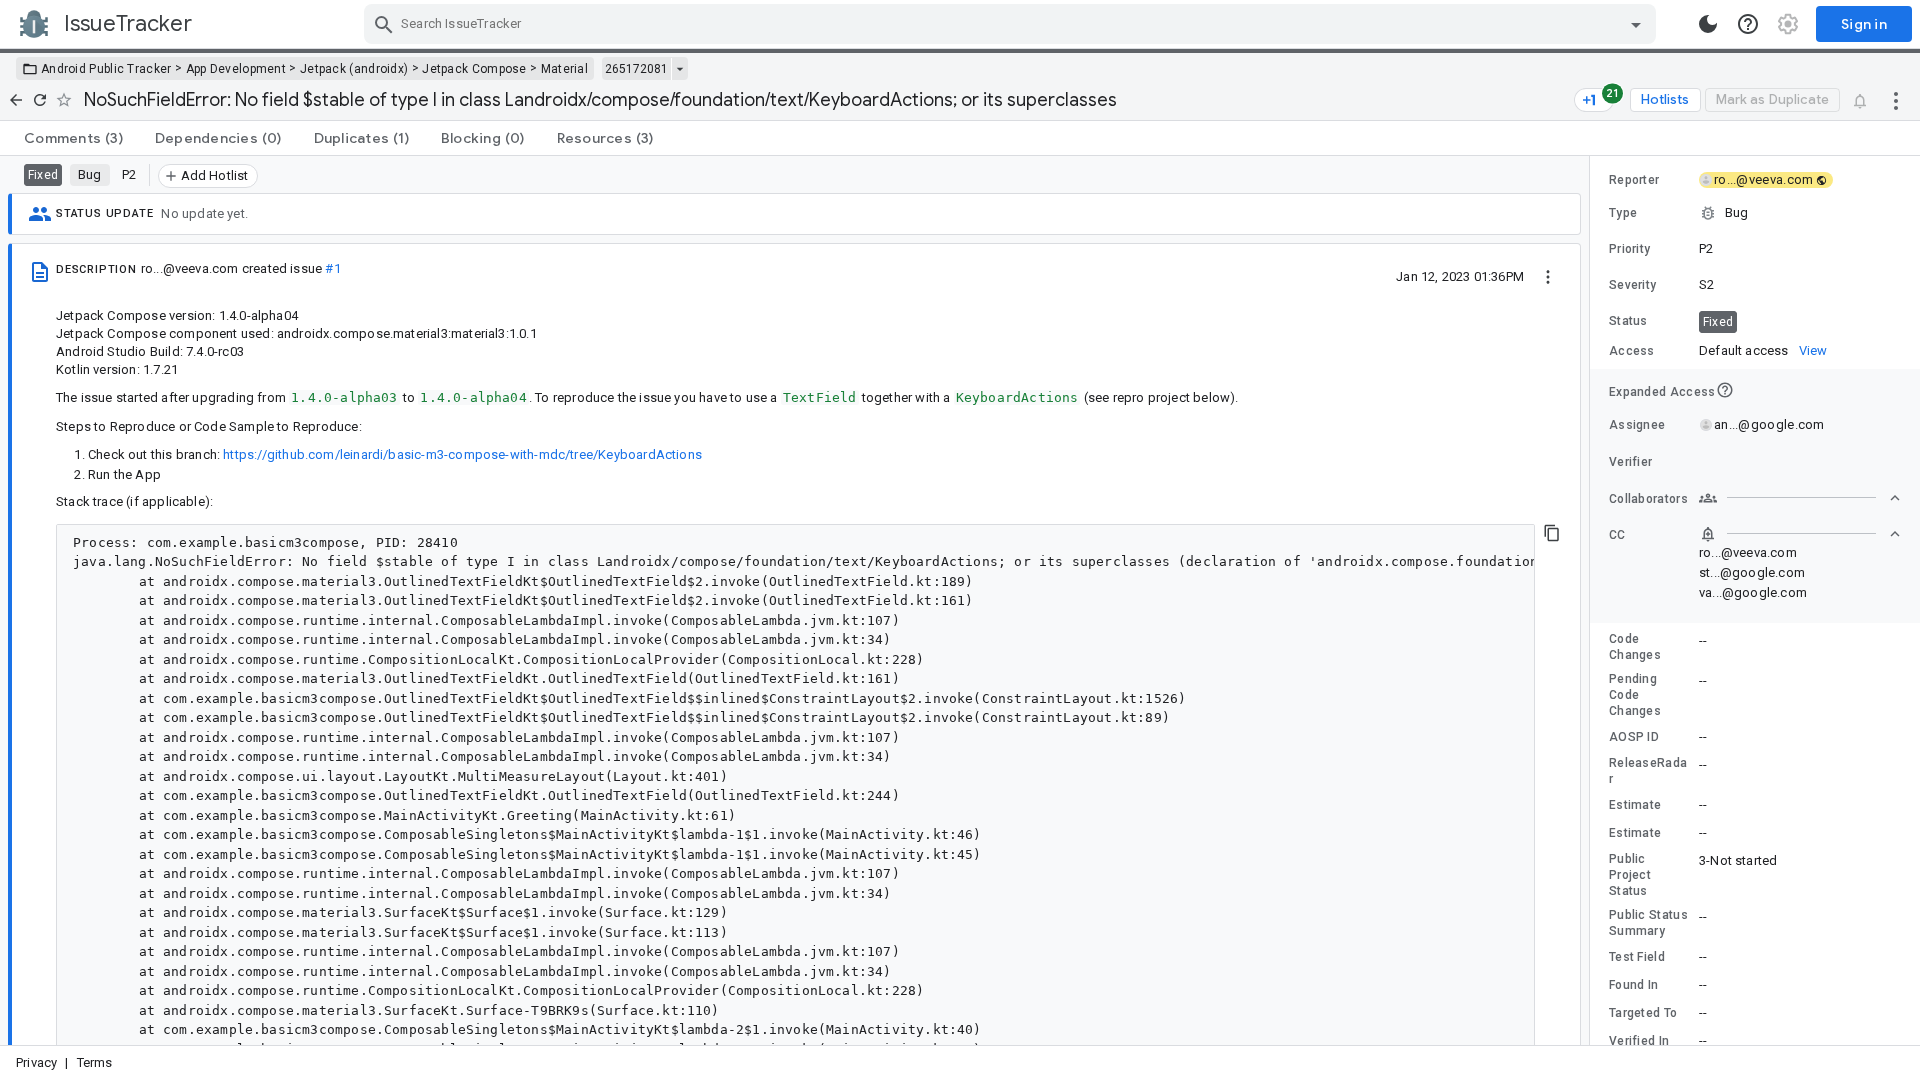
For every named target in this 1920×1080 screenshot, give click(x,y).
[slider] (1593, 600)
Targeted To (1643, 1013)
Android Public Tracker (106, 69)
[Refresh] (40, 100)
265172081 (636, 69)
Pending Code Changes (1635, 695)
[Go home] (16, 100)
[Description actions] (1548, 276)
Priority (1629, 249)
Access (1632, 351)
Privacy (36, 1062)
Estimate (1635, 805)
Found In (1633, 985)
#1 (332, 268)
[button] (1755, 213)
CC (1617, 535)
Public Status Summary (1648, 923)
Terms (95, 1062)
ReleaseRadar (1648, 771)
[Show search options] (1636, 24)
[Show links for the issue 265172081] (679, 69)
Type (1623, 213)
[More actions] (1896, 100)
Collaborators (1648, 499)
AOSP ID (1634, 737)
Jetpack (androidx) (354, 69)
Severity (1632, 285)
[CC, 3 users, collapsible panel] (1800, 534)
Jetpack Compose (474, 69)
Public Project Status (1630, 875)
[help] (1748, 24)
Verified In (1639, 1041)
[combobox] (1012, 24)
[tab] (73, 138)
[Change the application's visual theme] (1708, 24)
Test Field (1637, 957)
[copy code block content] (1552, 533)
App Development (236, 69)
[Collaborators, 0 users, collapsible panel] (1800, 498)
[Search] (384, 24)
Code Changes (1635, 647)
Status (1628, 321)
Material (564, 69)
